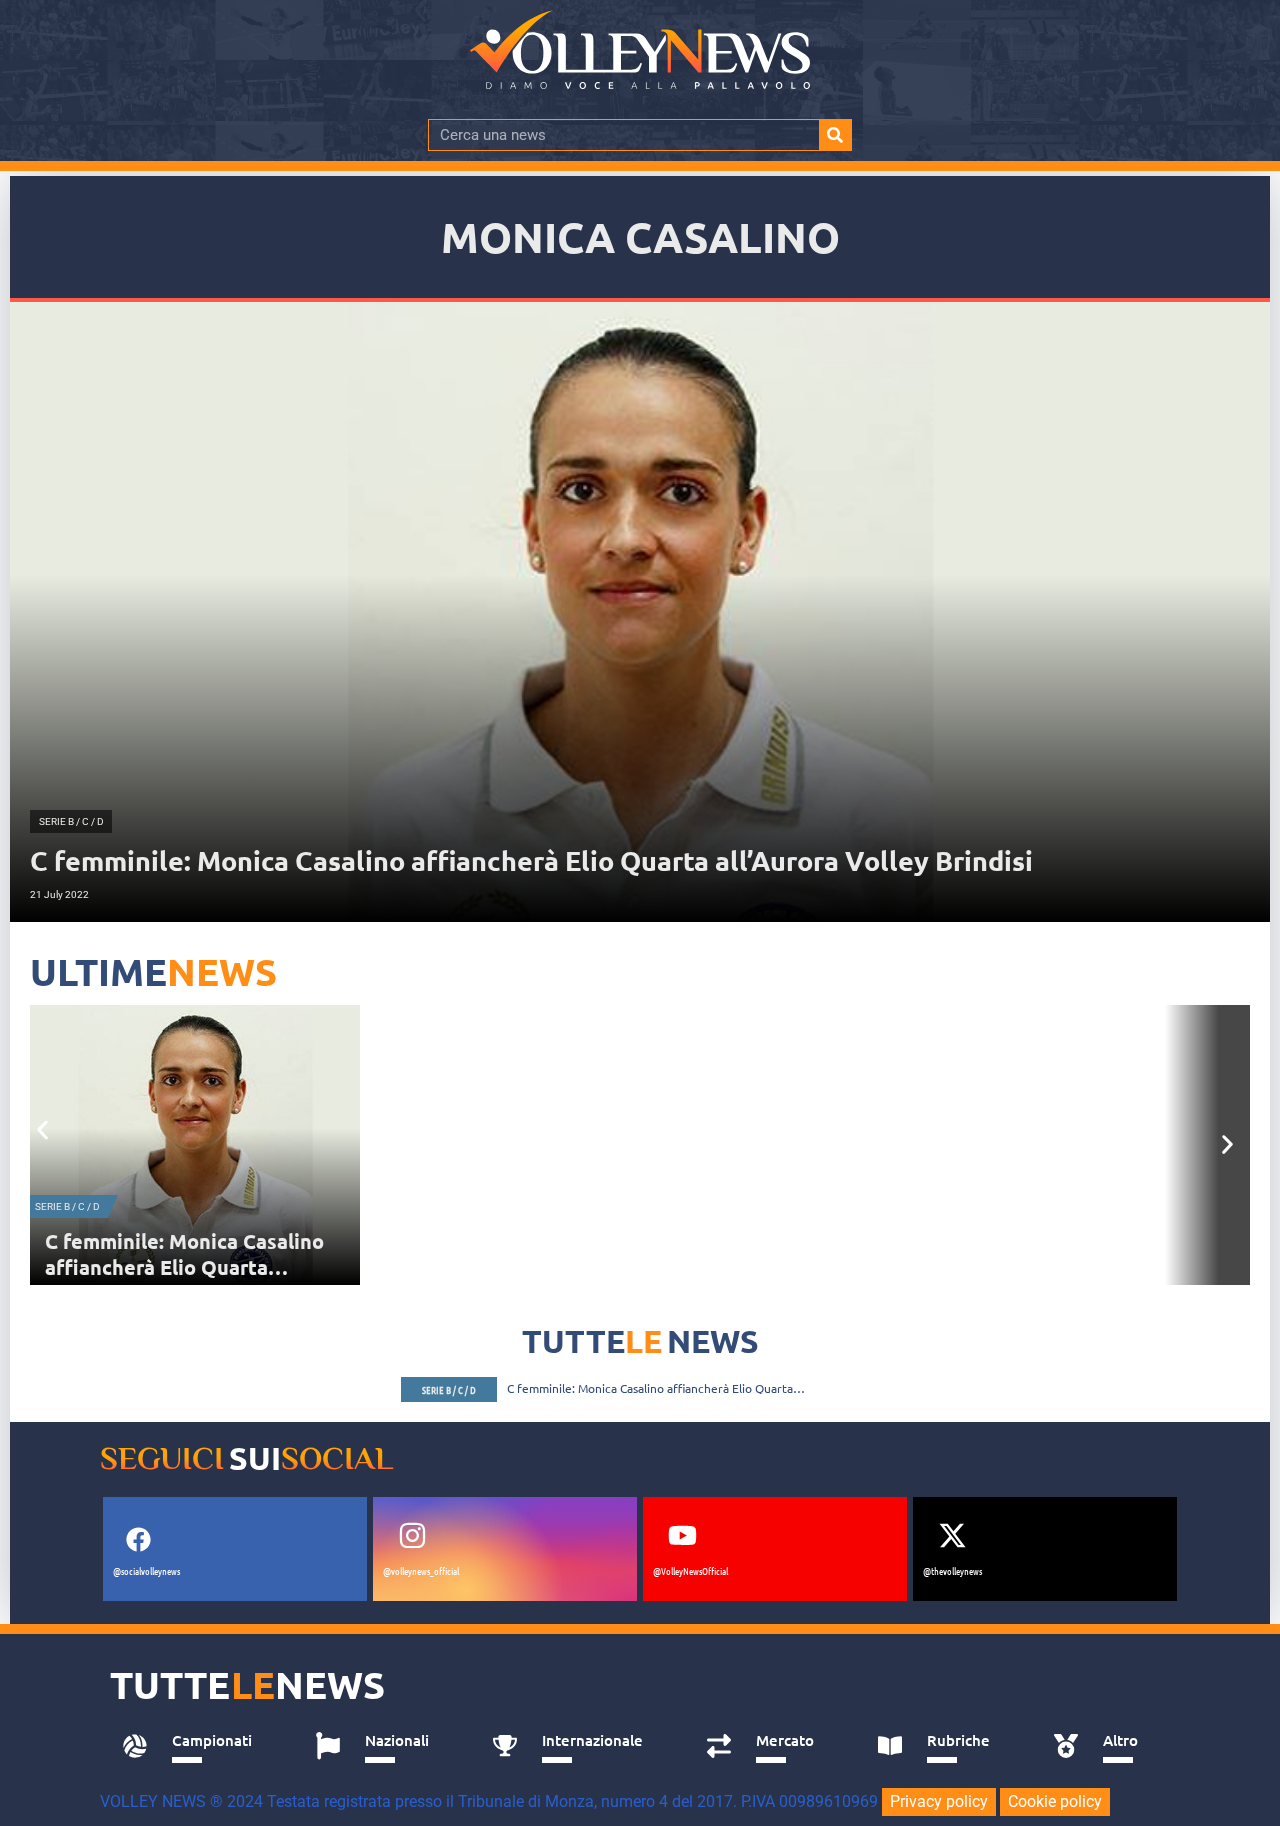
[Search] (835, 135)
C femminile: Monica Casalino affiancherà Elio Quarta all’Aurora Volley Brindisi (184, 1267)
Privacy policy (939, 1801)
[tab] (196, 1746)
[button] (42, 1129)
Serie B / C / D (67, 1206)
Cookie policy (1055, 1801)
